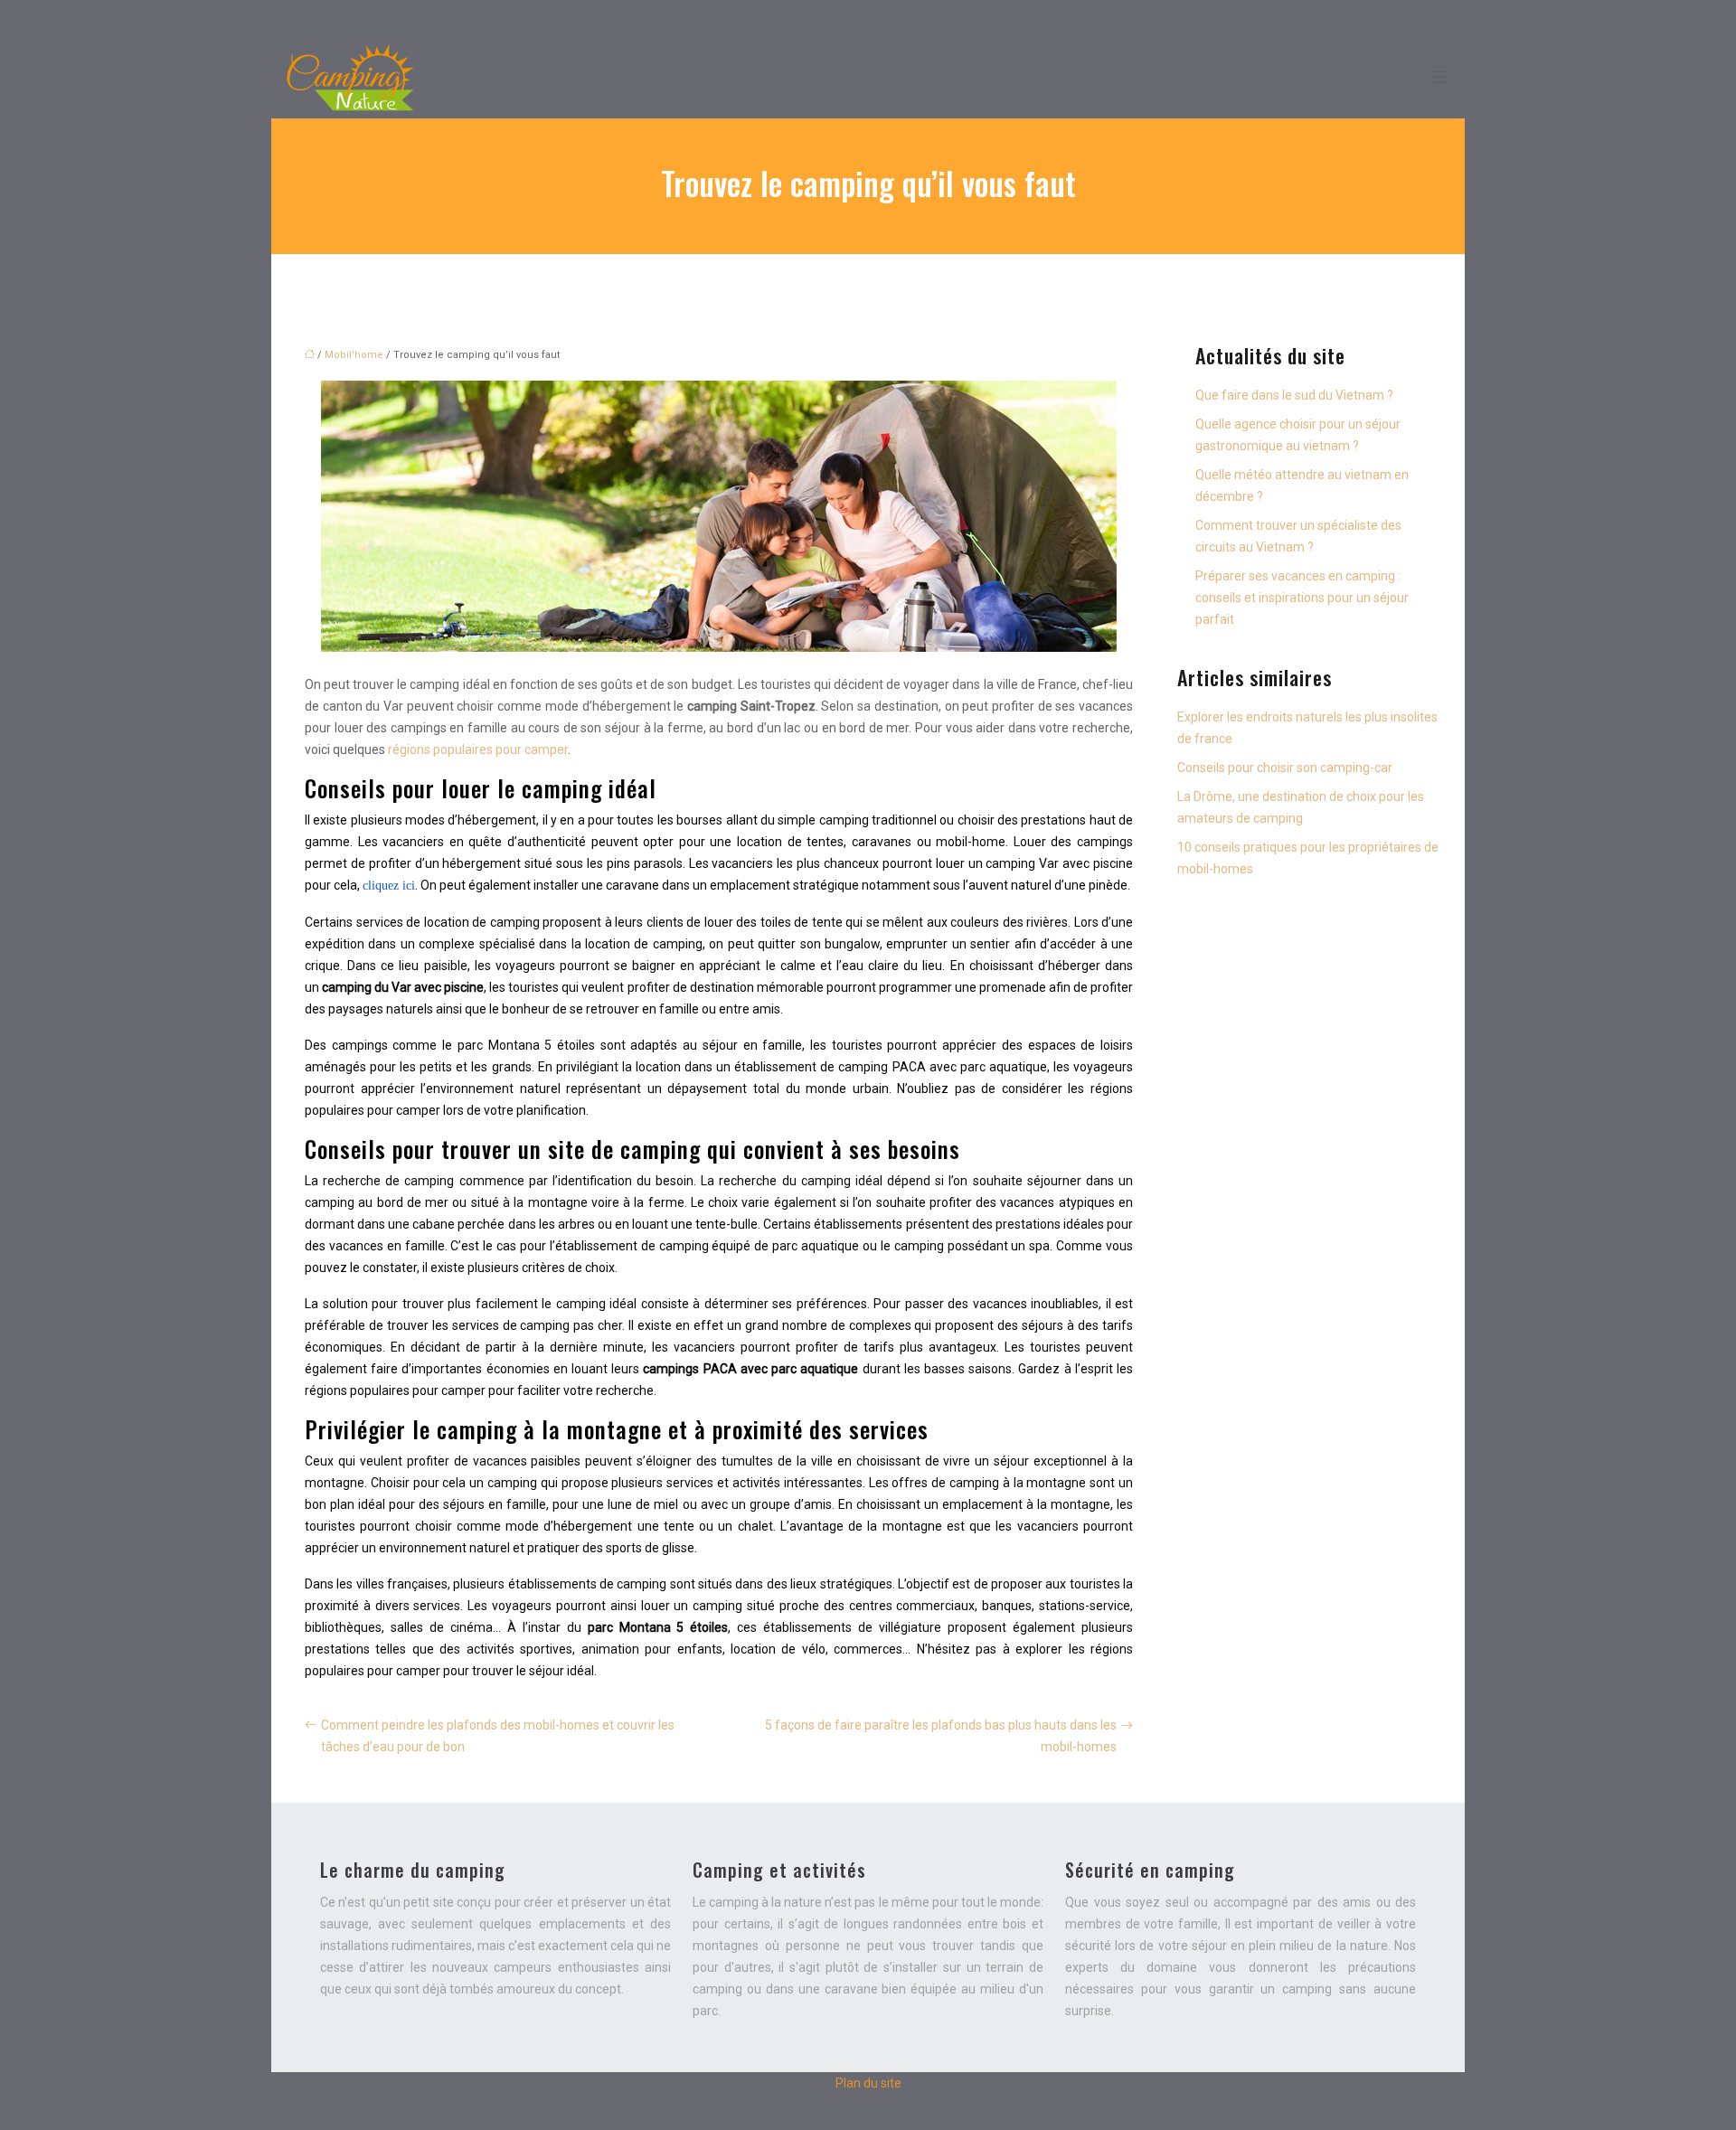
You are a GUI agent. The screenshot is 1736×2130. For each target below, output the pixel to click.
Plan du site (868, 2083)
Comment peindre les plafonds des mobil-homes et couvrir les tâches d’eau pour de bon (498, 1736)
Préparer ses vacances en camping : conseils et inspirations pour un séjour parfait (1302, 598)
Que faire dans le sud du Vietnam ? (1294, 395)
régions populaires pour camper (478, 749)
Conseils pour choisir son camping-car (1285, 768)
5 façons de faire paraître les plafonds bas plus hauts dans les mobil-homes (941, 1736)
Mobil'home (354, 355)
